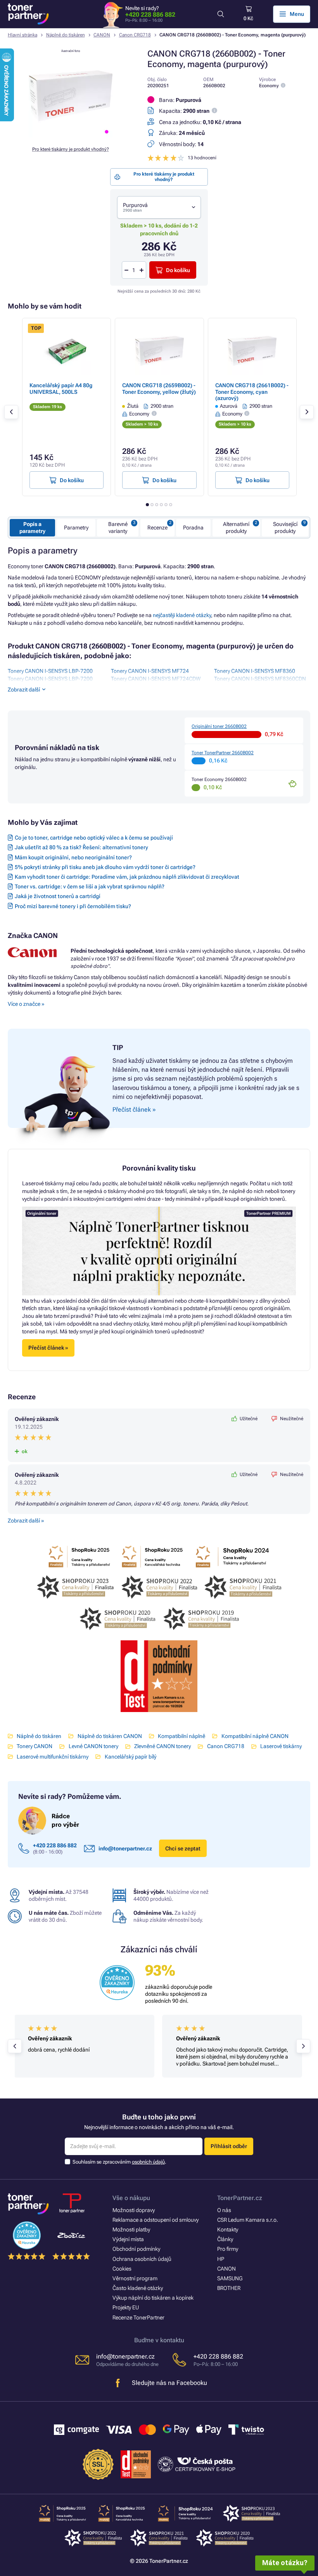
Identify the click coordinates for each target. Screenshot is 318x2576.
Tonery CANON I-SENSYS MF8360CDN (260, 679)
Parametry (76, 528)
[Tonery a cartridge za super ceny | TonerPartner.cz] (28, 14)
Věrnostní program (135, 2278)
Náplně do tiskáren (66, 35)
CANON (102, 35)
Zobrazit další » (26, 1521)
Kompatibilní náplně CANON (255, 1736)
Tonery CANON (35, 1746)
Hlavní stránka (22, 35)
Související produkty (285, 528)
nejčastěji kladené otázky (182, 615)
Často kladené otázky (138, 2288)
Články (225, 2239)
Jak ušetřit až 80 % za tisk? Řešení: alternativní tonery (81, 847)
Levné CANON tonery (93, 1746)
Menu (297, 14)
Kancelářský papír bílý (130, 1757)
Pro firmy (228, 2249)
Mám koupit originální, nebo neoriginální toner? (73, 857)
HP (221, 2259)
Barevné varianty (118, 528)
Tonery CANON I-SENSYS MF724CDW (156, 679)
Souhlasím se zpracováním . (119, 2162)
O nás (224, 2210)
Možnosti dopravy (134, 2210)
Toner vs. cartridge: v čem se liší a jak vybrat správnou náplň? (90, 886)
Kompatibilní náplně (181, 1736)
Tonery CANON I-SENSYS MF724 (150, 671)
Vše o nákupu (131, 2198)
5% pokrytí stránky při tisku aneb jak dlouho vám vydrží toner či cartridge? (105, 867)
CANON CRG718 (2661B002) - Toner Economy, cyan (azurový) (252, 391)
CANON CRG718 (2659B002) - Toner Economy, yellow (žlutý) (159, 388)
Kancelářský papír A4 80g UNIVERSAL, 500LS (61, 388)
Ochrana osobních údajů (142, 2259)
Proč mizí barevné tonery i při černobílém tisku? (73, 906)
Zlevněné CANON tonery (162, 1746)
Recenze (157, 528)
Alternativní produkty (236, 528)
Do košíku (178, 270)
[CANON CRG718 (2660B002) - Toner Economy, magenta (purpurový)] (71, 136)
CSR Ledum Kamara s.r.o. (248, 2220)
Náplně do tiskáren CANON (110, 1736)
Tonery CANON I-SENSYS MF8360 (255, 671)
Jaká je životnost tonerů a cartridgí (58, 896)
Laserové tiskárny (281, 1746)
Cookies (122, 2269)
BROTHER (229, 2288)
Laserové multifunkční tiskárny (53, 1757)
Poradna (193, 528)
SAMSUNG (230, 2278)
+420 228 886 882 (150, 15)
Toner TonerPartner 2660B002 (223, 753)
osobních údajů (148, 2162)
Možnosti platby (131, 2229)
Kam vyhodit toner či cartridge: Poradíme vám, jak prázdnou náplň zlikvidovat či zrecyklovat (127, 877)
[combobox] (159, 208)
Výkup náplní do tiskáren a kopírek (153, 2298)
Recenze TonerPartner (138, 2317)
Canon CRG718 (135, 35)
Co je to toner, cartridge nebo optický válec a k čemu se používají (94, 838)
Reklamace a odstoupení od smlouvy (156, 2220)
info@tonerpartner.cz (125, 1848)
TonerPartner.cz (240, 2198)
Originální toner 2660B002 (219, 726)
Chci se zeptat (183, 1848)
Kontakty (228, 2229)
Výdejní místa (128, 2239)
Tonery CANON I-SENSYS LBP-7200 (50, 671)
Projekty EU (126, 2307)
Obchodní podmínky (136, 2249)
